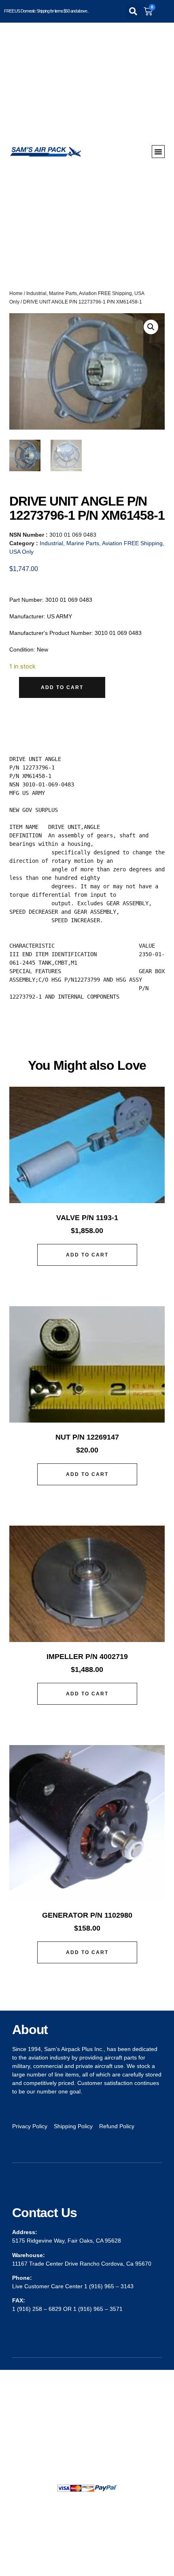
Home (16, 293)
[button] (133, 11)
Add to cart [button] (87, 1255)
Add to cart (62, 687)
